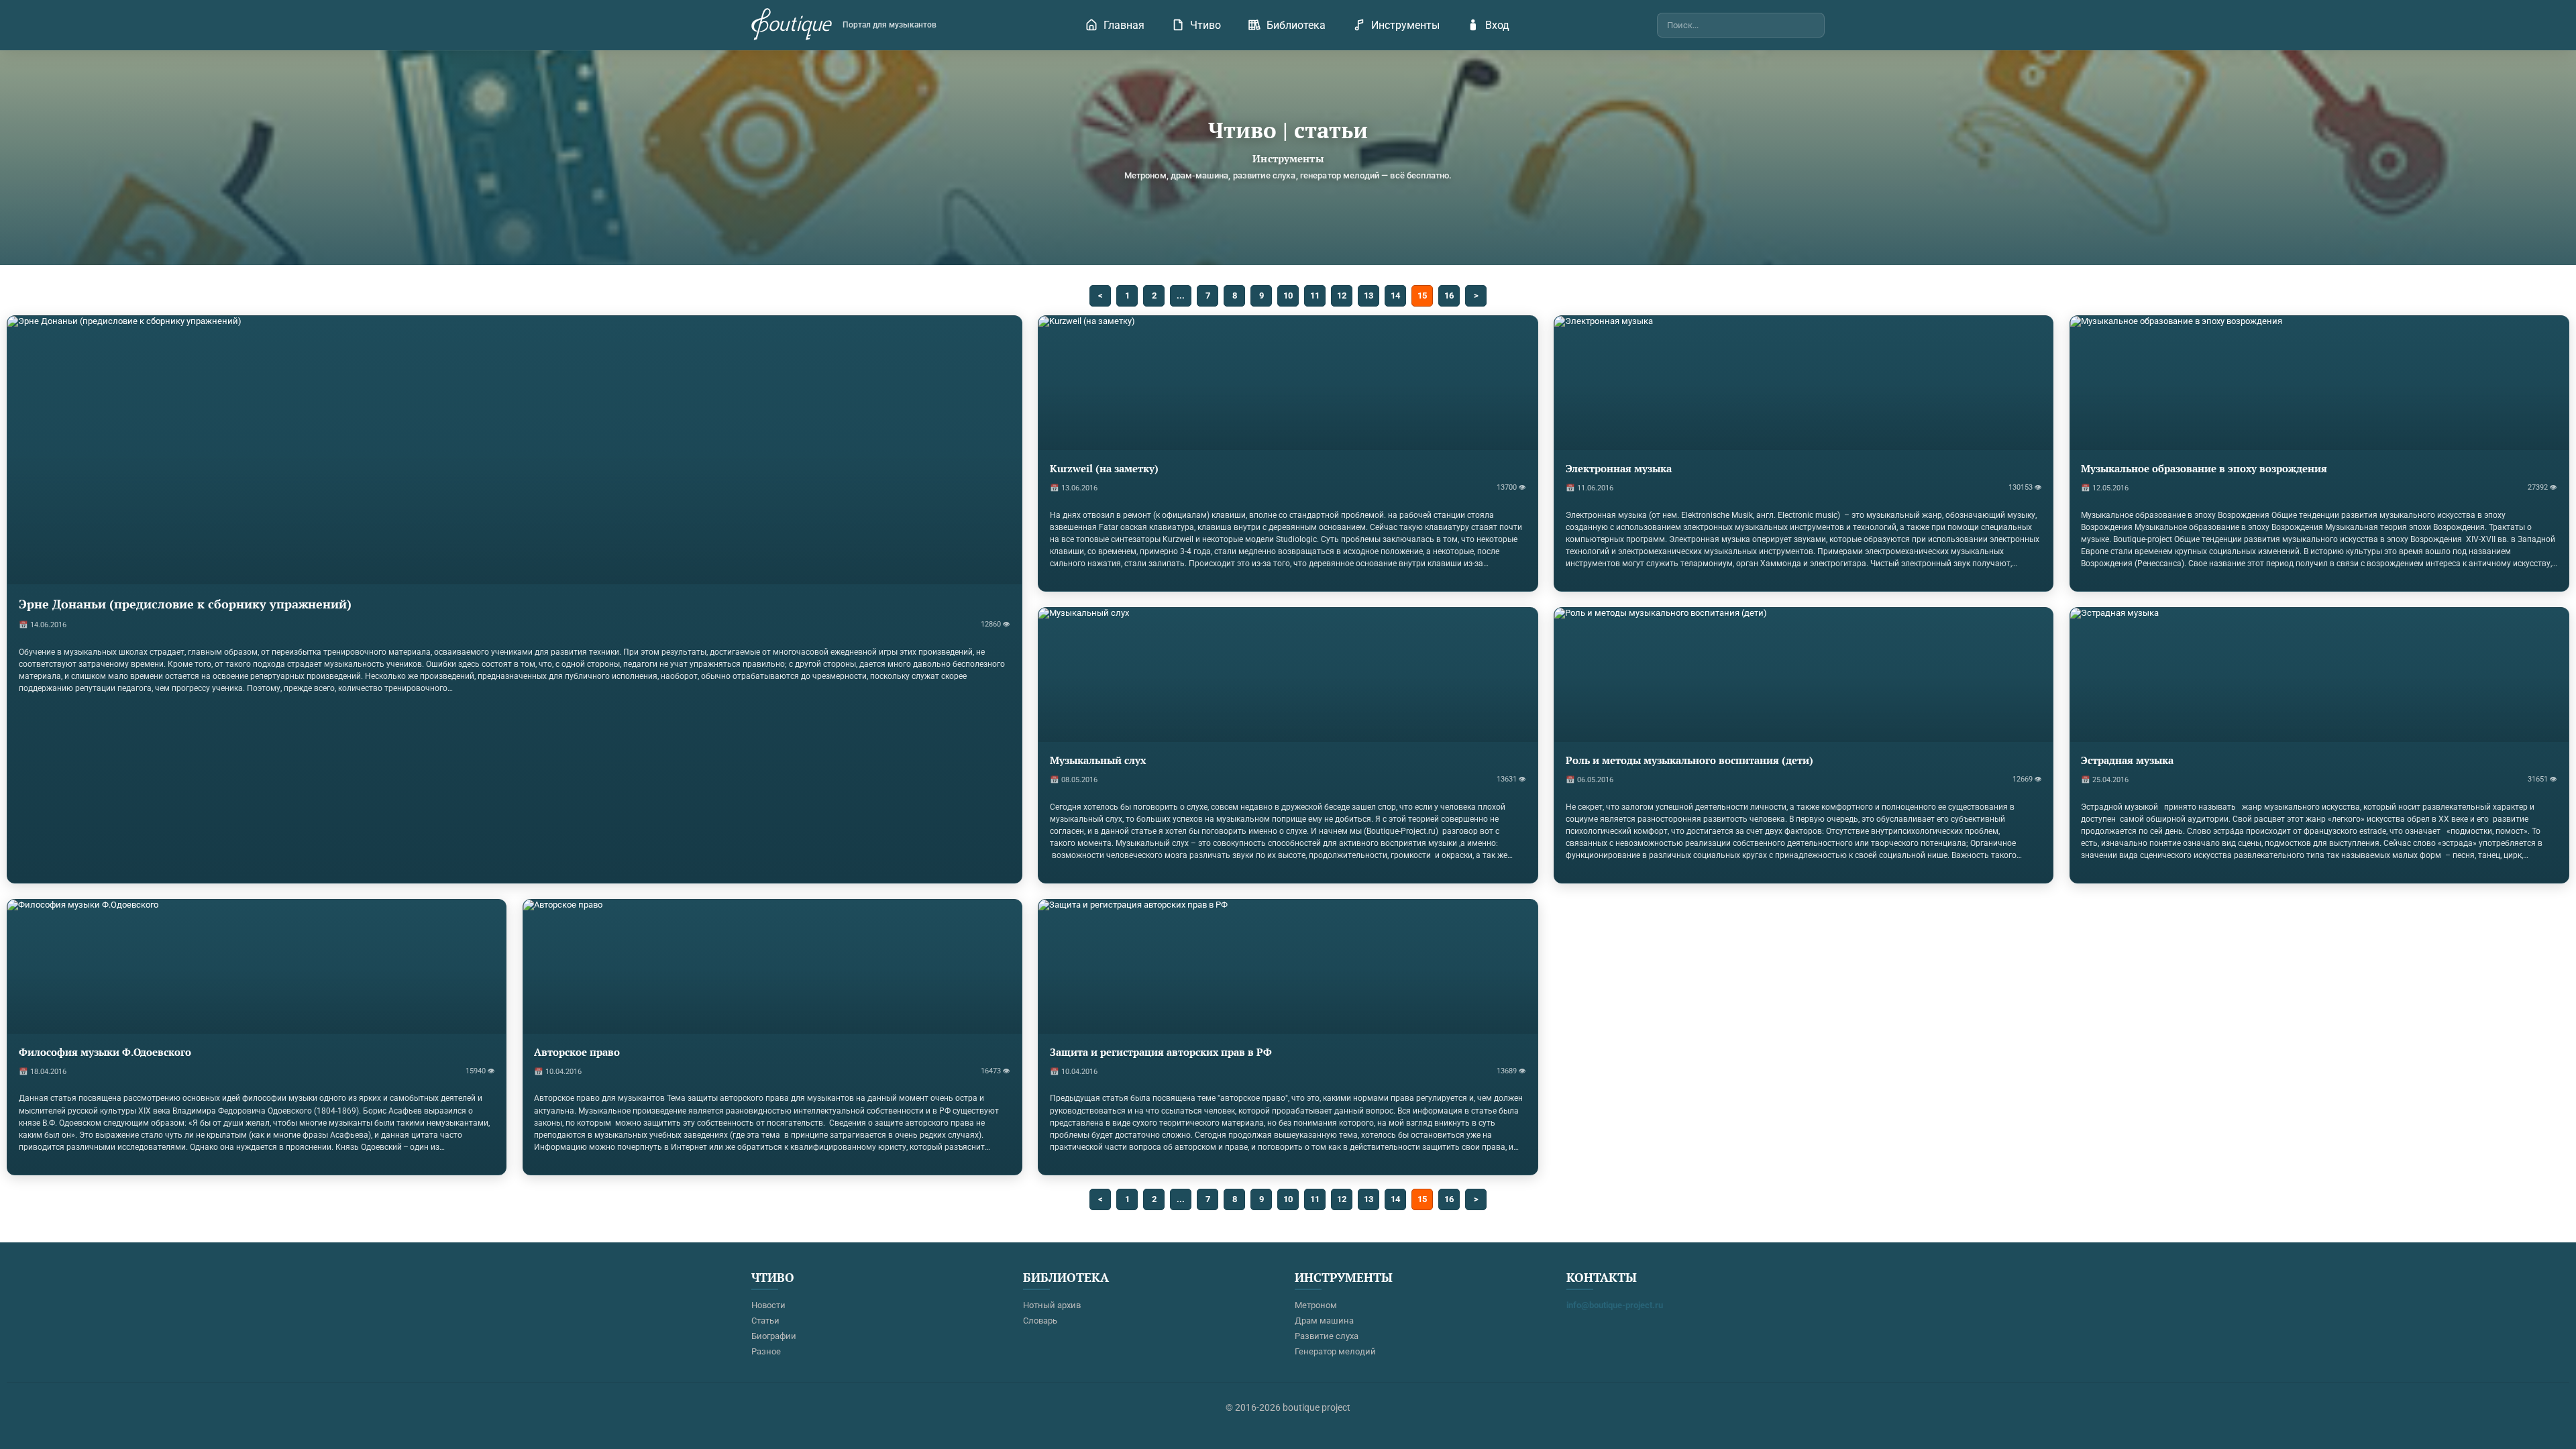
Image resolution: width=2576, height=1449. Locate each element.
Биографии (774, 1336)
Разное (766, 1351)
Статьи (765, 1321)
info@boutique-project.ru (1615, 1305)
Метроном (1316, 1305)
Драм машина (1324, 1321)
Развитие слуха (1327, 1336)
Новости (768, 1305)
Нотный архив (1052, 1305)
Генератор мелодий (1335, 1351)
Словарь (1040, 1321)
